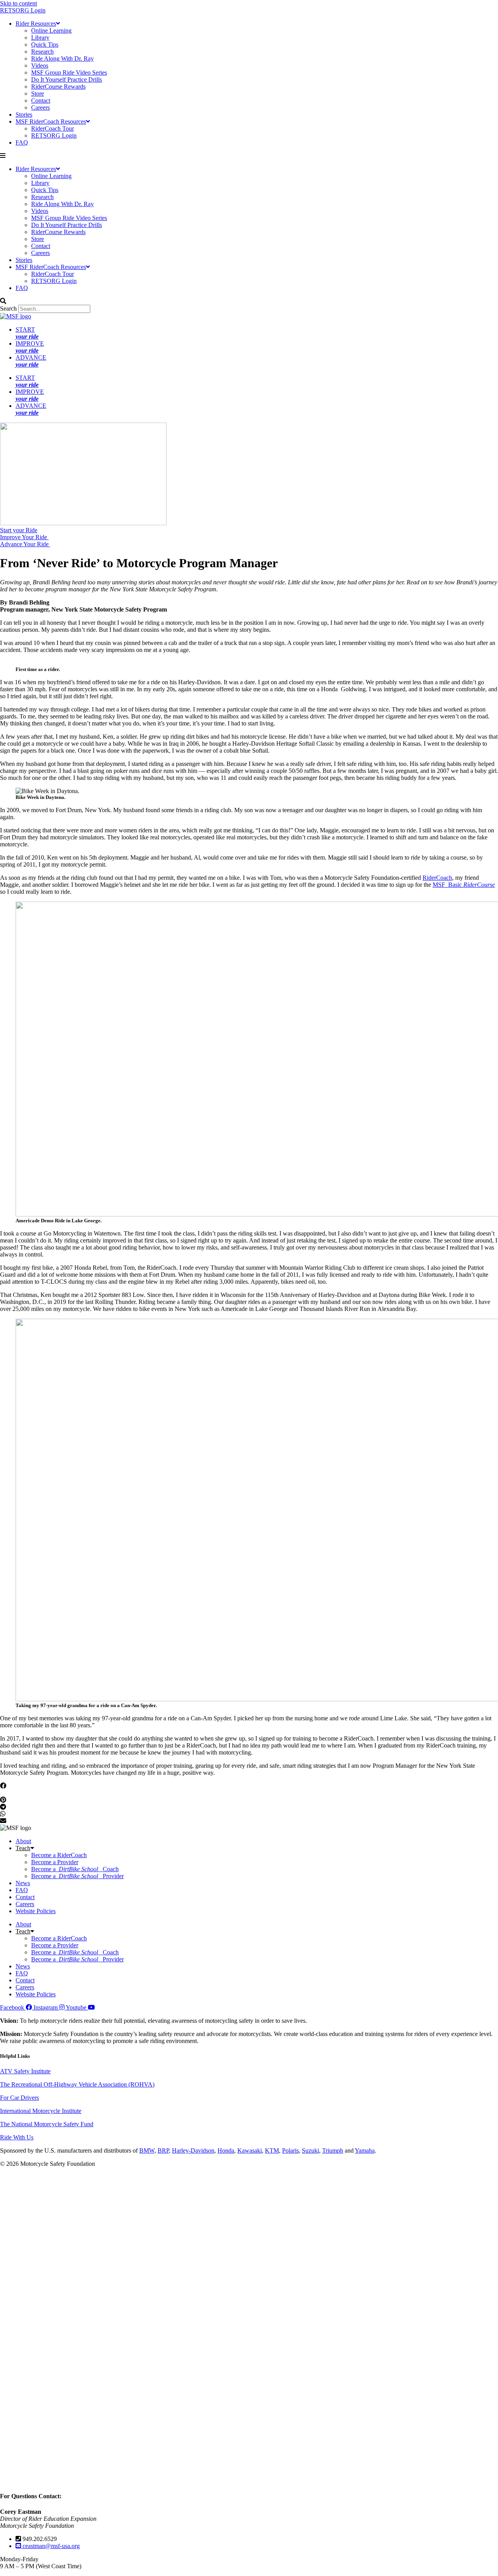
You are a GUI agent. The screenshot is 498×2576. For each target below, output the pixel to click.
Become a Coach (75, 1869)
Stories (24, 114)
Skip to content (18, 3)
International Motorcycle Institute (41, 2111)
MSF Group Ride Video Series (69, 73)
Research (42, 52)
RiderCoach (437, 878)
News (23, 1883)
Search (8, 308)
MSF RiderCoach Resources (51, 121)
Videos (40, 66)
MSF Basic (464, 885)
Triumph (333, 2150)
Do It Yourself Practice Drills (67, 80)
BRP (163, 2150)
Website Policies (36, 1911)
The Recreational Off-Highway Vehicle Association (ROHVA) (77, 2084)
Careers (40, 107)
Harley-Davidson (193, 2150)
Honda (226, 2150)
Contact (41, 100)
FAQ (22, 142)
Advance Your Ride (25, 544)
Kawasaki (250, 2150)
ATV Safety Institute (25, 2071)
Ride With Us (17, 2137)
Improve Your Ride (24, 537)
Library (40, 38)
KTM (272, 2150)
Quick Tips (45, 45)
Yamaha (365, 2150)
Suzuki (310, 2150)
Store (38, 93)
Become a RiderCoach (59, 1855)
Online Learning (51, 31)
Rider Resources (36, 24)
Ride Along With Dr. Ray (62, 59)
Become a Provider (55, 1862)
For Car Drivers (19, 2098)
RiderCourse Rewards (58, 87)
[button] (249, 156)
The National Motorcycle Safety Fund (47, 2124)
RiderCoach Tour (53, 128)
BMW (147, 2150)
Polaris (290, 2150)
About (23, 1841)
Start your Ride (19, 530)
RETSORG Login (23, 10)
